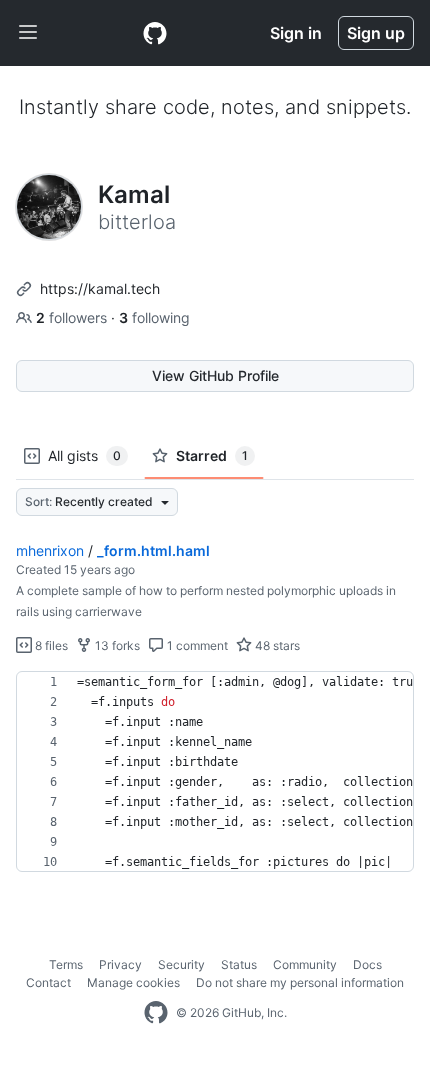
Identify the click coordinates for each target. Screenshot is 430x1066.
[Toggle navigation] (28, 33)
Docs (367, 964)
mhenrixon (50, 550)
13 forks (116, 645)
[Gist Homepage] (155, 33)
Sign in (296, 33)
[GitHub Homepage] (156, 1013)
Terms (66, 964)
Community (305, 964)
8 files (50, 645)
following (154, 317)
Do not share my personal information (300, 982)
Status (239, 964)
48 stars (276, 645)
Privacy (120, 964)
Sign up (376, 33)
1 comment (196, 645)
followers (73, 317)
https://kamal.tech (100, 288)
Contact (48, 982)
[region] (215, 772)
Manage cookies (133, 982)
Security (181, 964)
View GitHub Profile (215, 375)
